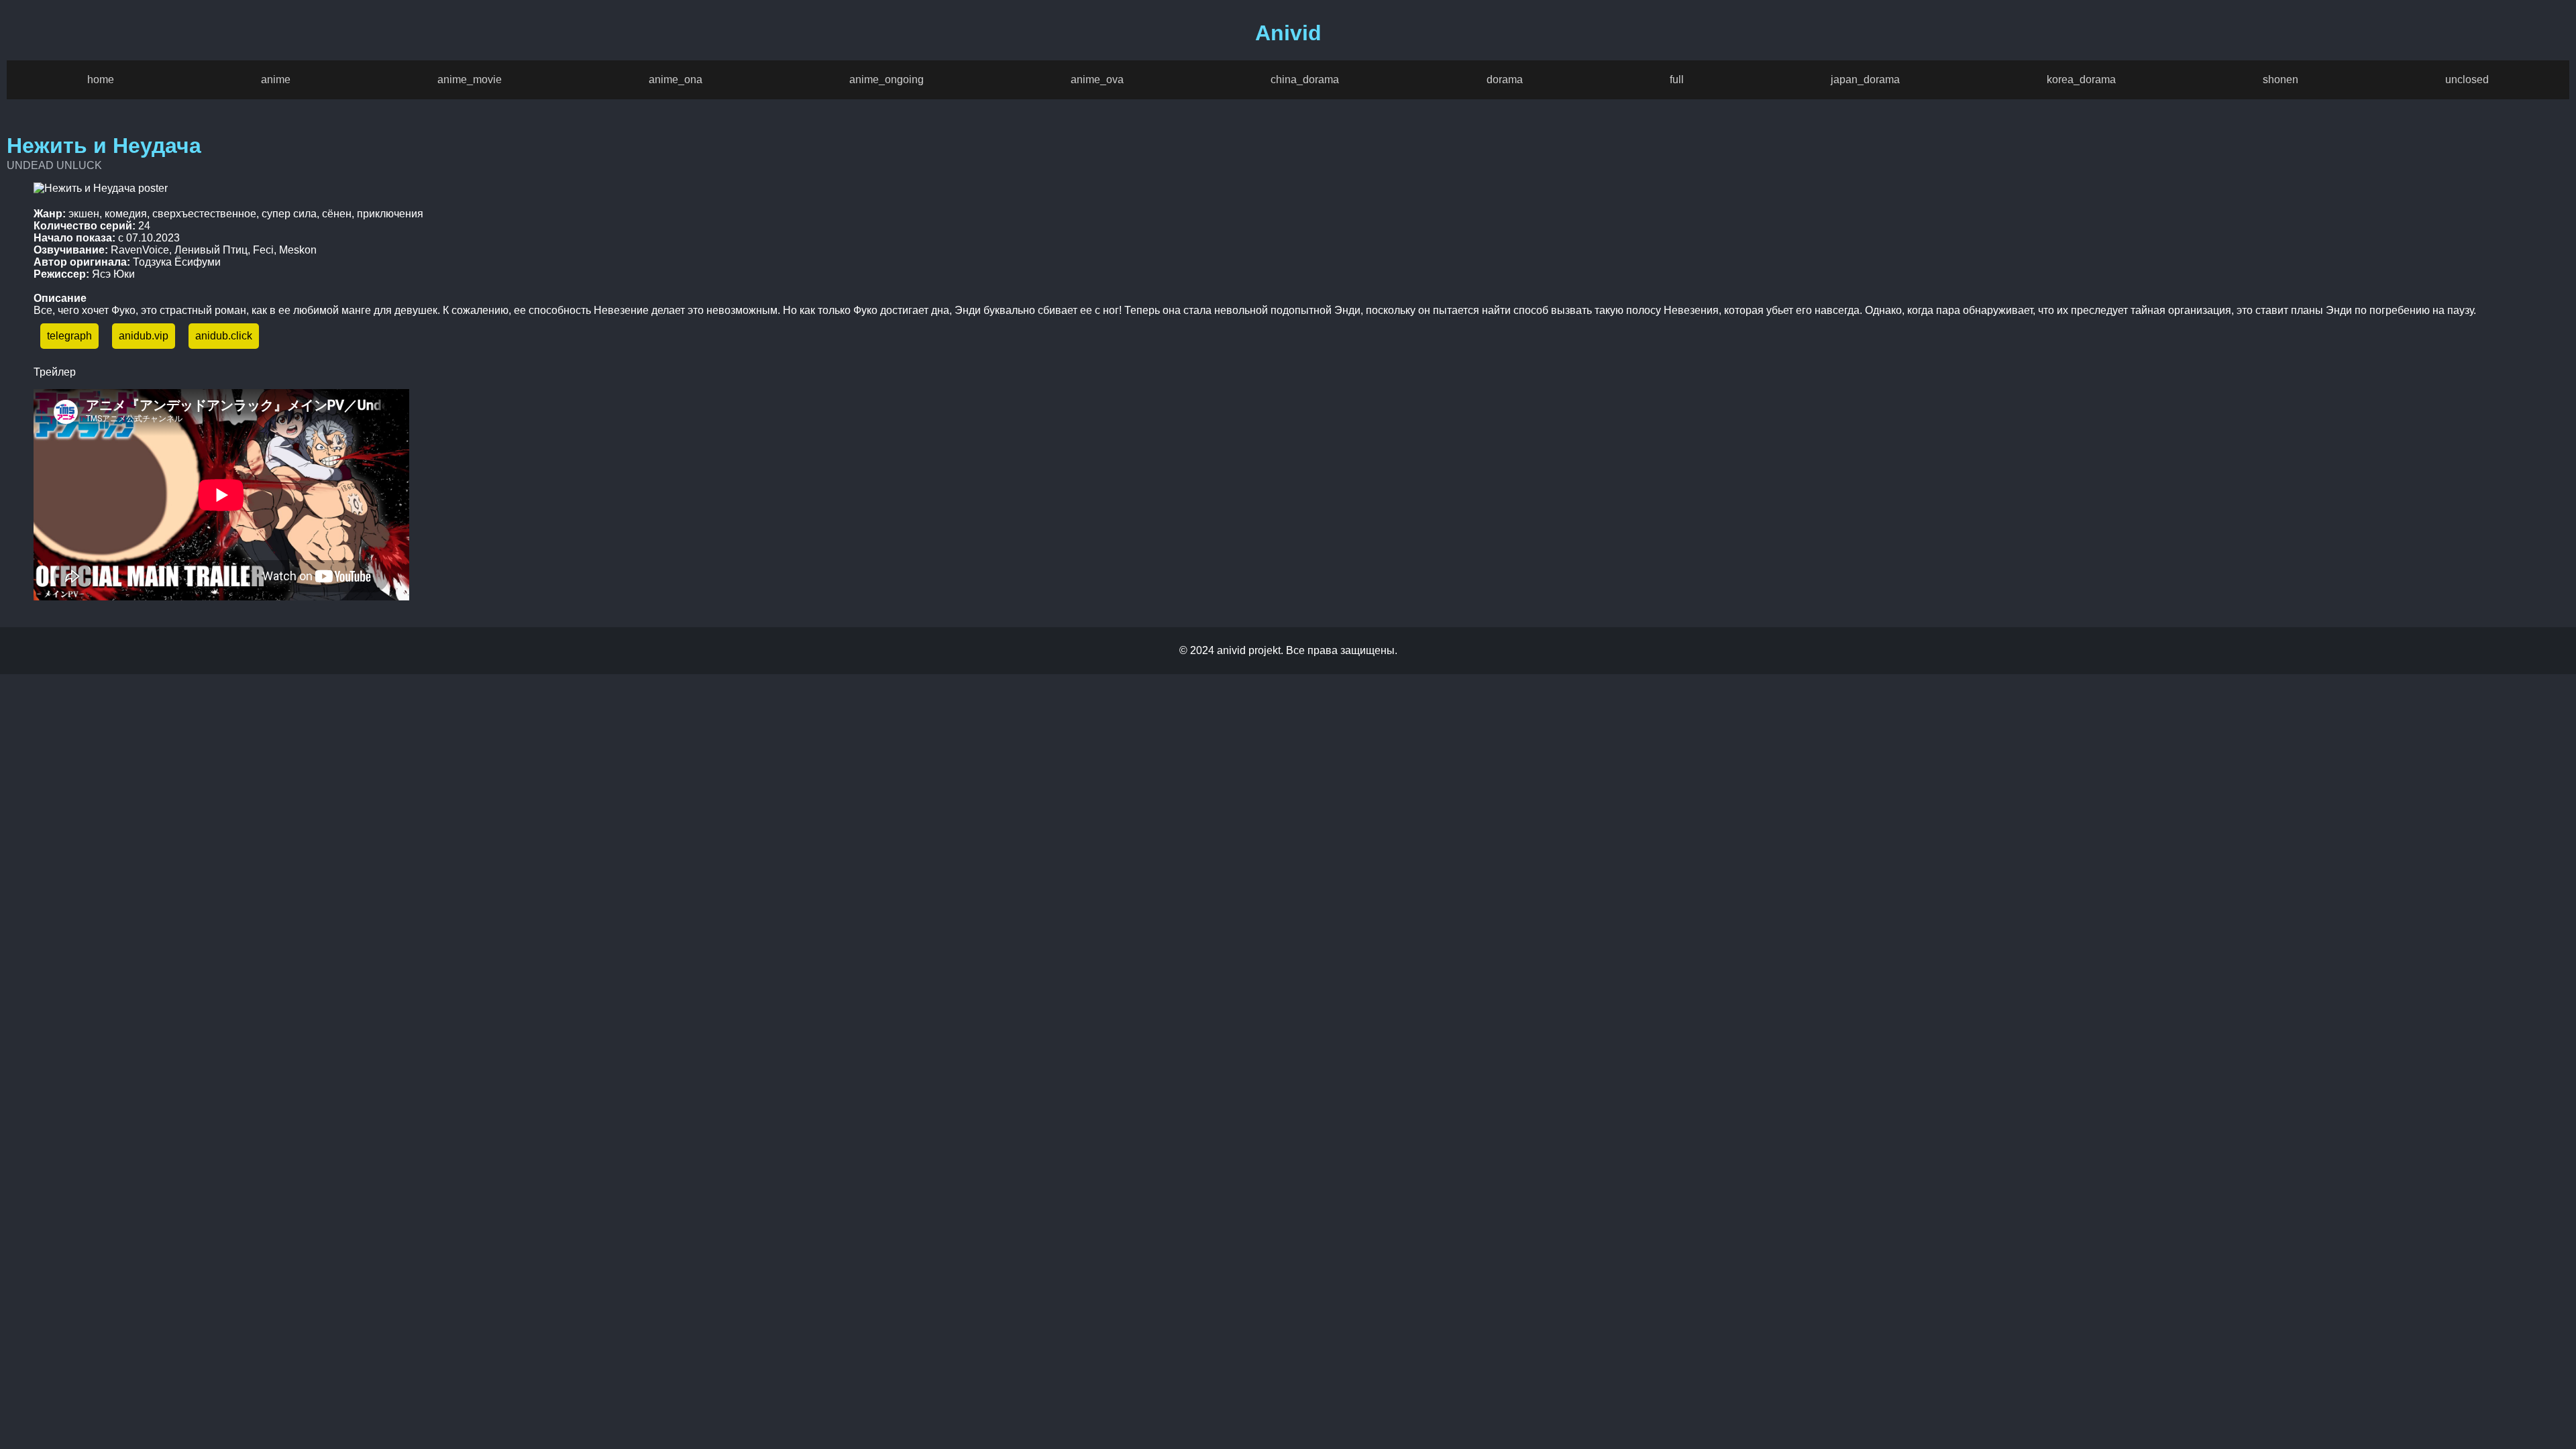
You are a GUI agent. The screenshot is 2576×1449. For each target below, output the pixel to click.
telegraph (69, 336)
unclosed (2467, 79)
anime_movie (470, 79)
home (101, 79)
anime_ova (1097, 79)
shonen (2280, 79)
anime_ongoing (887, 79)
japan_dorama (1865, 79)
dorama (1505, 79)
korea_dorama (2081, 79)
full (1677, 79)
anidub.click (224, 336)
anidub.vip (144, 336)
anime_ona (676, 79)
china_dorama (1305, 79)
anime (276, 79)
